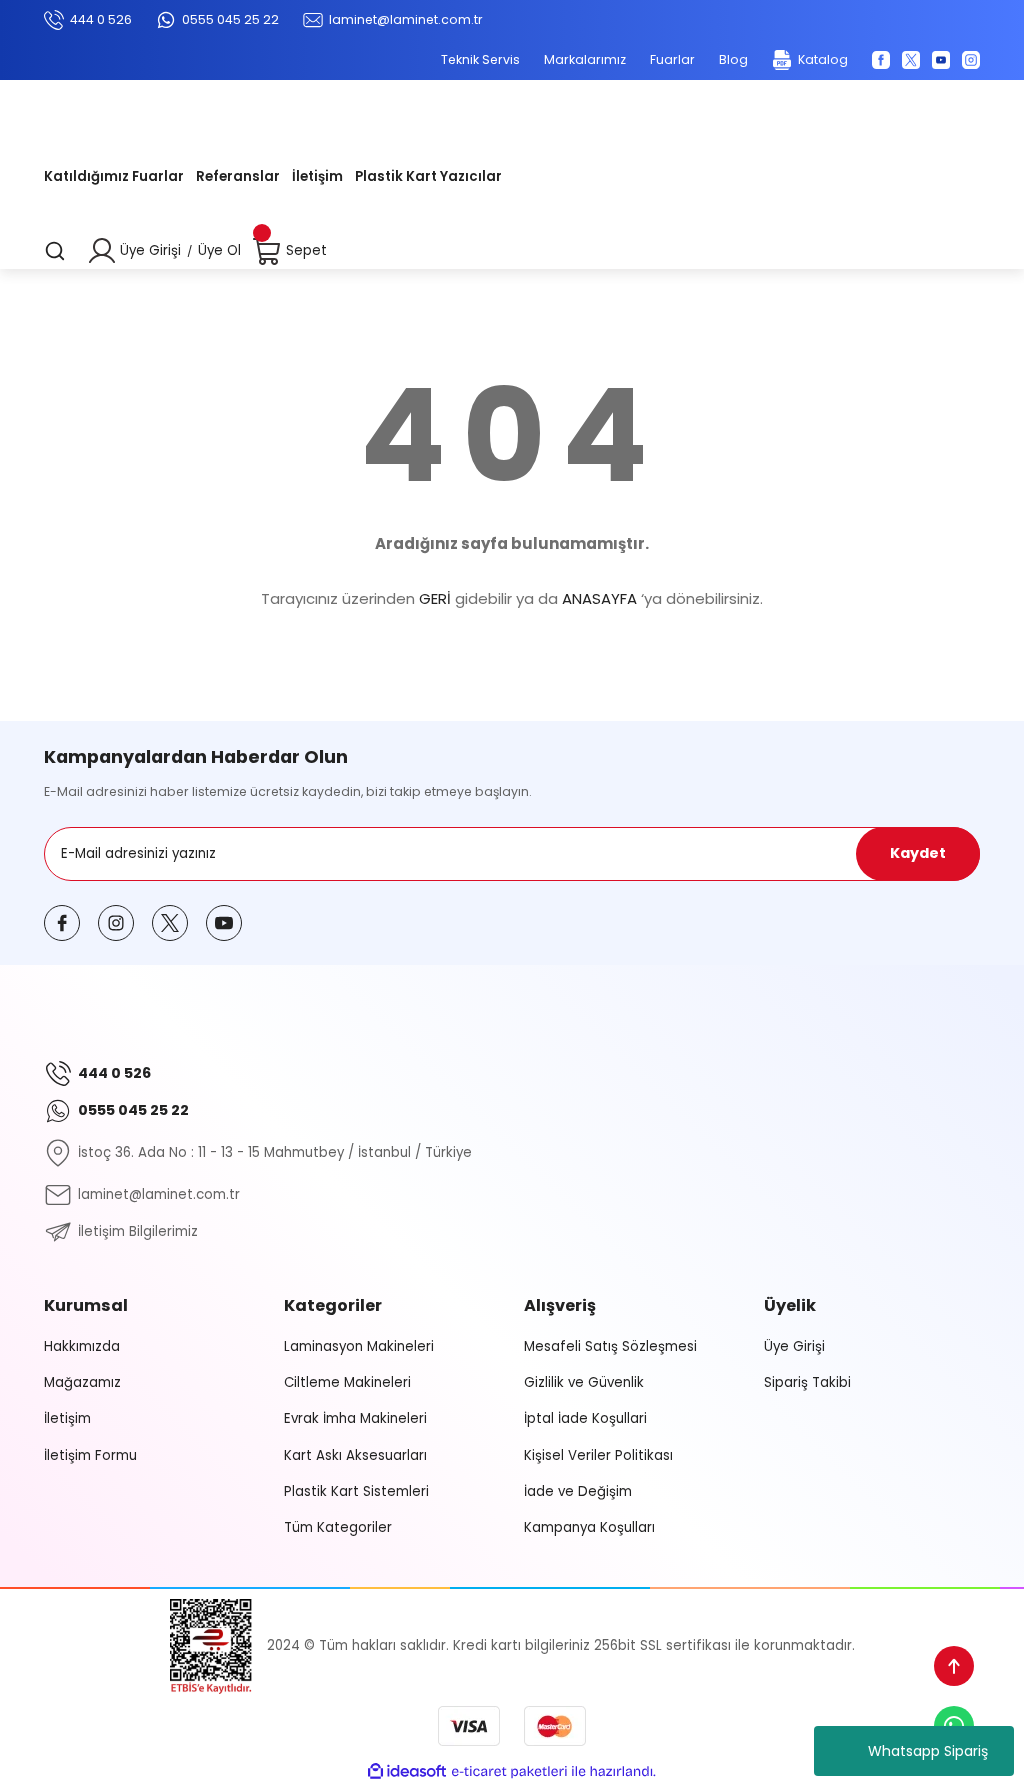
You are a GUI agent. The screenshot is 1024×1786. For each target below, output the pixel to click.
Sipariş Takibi (807, 1382)
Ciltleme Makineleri (347, 1382)
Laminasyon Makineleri (359, 1346)
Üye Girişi (794, 1346)
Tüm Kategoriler (338, 1527)
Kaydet (918, 853)
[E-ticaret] (509, 1771)
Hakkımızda (82, 1346)
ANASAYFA (599, 598)
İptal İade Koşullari (585, 1418)
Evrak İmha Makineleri (355, 1418)
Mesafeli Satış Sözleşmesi (610, 1346)
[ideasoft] (407, 1772)
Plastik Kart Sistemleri (356, 1491)
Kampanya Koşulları (589, 1527)
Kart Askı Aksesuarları (355, 1455)
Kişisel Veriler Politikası (598, 1455)
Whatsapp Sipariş (928, 1751)
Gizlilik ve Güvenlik (584, 1382)
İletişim (67, 1418)
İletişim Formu (90, 1455)
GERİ (435, 598)
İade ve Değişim (578, 1491)
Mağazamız (82, 1382)
